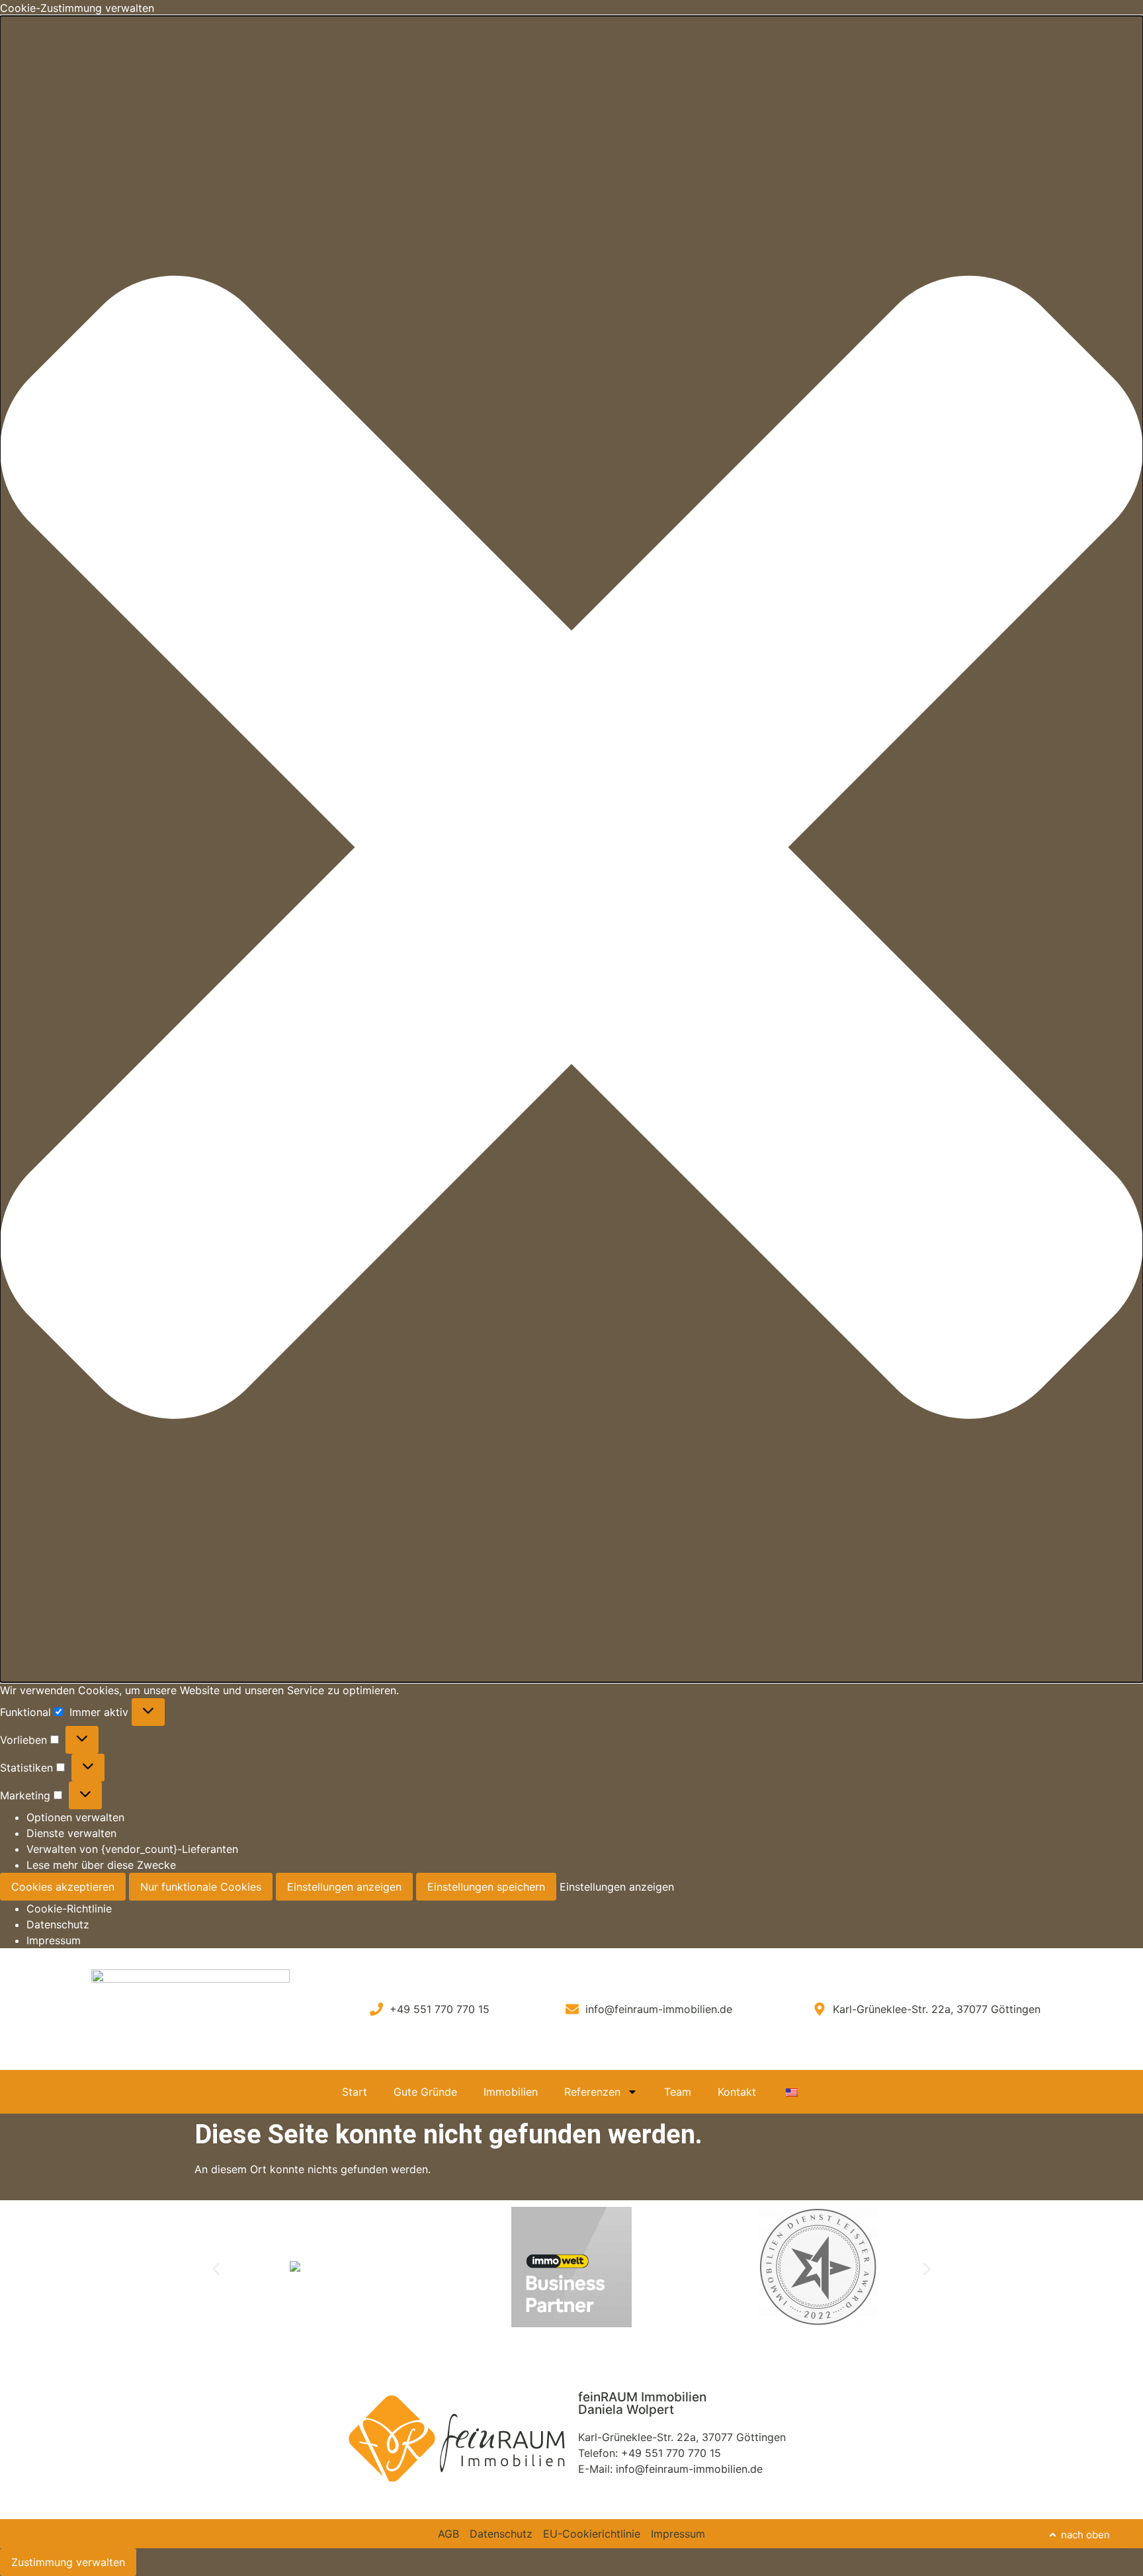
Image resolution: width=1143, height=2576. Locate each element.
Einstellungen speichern (486, 1887)
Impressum (54, 1940)
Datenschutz (58, 1924)
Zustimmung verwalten (68, 2562)
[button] (571, 849)
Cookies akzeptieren (63, 1887)
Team (678, 2092)
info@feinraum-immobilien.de (689, 2469)
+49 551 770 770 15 (671, 2453)
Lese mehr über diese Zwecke (101, 1865)
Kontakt (737, 2092)
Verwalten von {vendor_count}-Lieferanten (132, 1849)
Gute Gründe (425, 2092)
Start (355, 2092)
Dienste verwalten (71, 1833)
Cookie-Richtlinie (69, 1909)
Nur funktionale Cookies (201, 1887)
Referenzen (592, 2092)
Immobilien (511, 2092)
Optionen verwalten (75, 1817)
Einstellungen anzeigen (344, 1887)
